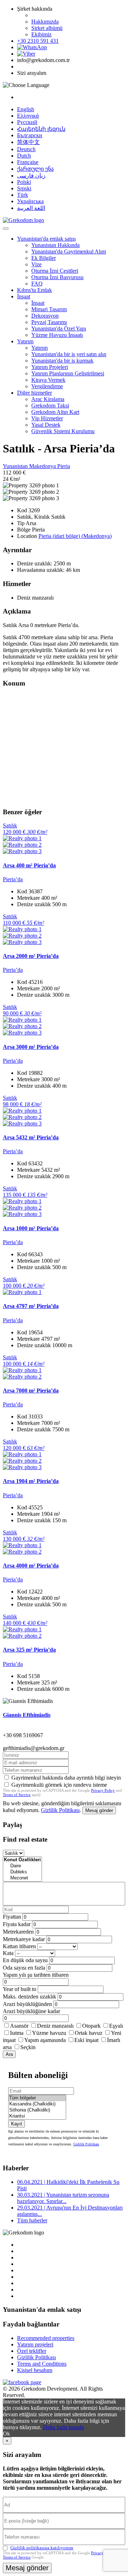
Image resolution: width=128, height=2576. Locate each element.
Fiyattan (13, 1917)
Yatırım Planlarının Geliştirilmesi (68, 373)
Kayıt (17, 2124)
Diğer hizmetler (34, 393)
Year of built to (20, 1989)
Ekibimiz (41, 34)
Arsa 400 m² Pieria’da (29, 865)
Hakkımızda (45, 22)
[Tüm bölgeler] (37, 2098)
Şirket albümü (47, 28)
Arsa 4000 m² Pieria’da (31, 1566)
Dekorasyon (45, 316)
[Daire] (22, 1866)
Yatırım (25, 341)
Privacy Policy (103, 1790)
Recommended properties (46, 2338)
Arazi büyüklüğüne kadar (31, 2011)
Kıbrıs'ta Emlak (34, 290)
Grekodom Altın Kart (55, 412)
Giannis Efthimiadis (27, 1715)
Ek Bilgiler (44, 258)
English (26, 109)
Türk (23, 195)
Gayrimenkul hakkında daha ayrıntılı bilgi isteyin (66, 1778)
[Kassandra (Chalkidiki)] (37, 2104)
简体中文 (28, 142)
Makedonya (43, 466)
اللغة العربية (31, 208)
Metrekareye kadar (24, 1939)
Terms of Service (17, 1795)
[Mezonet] (22, 1878)
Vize (36, 264)
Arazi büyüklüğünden (27, 2004)
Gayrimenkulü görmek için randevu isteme (59, 1785)
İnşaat (24, 296)
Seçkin (28, 2047)
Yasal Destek (46, 425)
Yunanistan (16, 466)
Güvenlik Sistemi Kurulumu (63, 431)
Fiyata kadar (17, 1924)
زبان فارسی (31, 176)
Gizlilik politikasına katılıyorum (42, 2548)
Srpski (24, 188)
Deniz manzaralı (55, 2026)
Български (30, 135)
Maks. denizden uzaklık (30, 1997)
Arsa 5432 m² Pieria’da (31, 1137)
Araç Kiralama (48, 399)
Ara (9, 2054)
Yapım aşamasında (45, 2040)
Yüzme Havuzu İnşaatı (57, 335)
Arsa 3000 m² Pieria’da (31, 1047)
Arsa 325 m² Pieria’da (29, 1650)
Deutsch (26, 149)
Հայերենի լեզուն (41, 129)
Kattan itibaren (19, 1946)
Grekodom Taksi (50, 406)
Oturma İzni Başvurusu (57, 277)
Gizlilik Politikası (60, 1810)
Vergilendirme (47, 386)
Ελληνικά (28, 116)
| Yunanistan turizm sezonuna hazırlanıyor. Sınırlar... (63, 2198)
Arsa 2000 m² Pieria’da (31, 956)
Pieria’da (13, 879)
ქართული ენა (35, 169)
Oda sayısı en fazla (24, 1968)
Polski (24, 182)
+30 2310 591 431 (38, 41)
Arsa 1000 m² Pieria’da (31, 1228)
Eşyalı (116, 2026)
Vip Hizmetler (47, 418)
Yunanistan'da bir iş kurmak (62, 361)
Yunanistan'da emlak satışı (46, 239)
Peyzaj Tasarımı (49, 322)
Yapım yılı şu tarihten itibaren (36, 1975)
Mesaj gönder (99, 1810)
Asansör (19, 2026)
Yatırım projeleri (35, 2344)
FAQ (37, 284)
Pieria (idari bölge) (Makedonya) (75, 536)
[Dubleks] (22, 1872)
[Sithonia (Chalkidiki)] (37, 2110)
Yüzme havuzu (49, 2033)
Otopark (91, 2026)
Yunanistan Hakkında (55, 245)
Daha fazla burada (63, 2427)
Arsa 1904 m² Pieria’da (31, 1481)
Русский (27, 122)
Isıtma (17, 2033)
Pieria (64, 466)
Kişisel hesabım (35, 2370)
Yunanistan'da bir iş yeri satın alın (69, 354)
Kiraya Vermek (48, 380)
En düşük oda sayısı (25, 1960)
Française (28, 162)
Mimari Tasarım (49, 309)
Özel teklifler (32, 2351)
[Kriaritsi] (37, 2116)
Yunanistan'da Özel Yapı (59, 329)
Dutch (24, 156)
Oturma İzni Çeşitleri (55, 271)
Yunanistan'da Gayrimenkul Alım (69, 252)
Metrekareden (18, 1932)
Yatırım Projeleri (50, 367)
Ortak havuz (89, 2033)
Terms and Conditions (42, 2364)
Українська (30, 201)
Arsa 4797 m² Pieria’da (31, 1306)
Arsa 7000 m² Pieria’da (31, 1390)
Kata (8, 1953)
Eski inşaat (86, 2040)
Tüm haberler (32, 2220)
